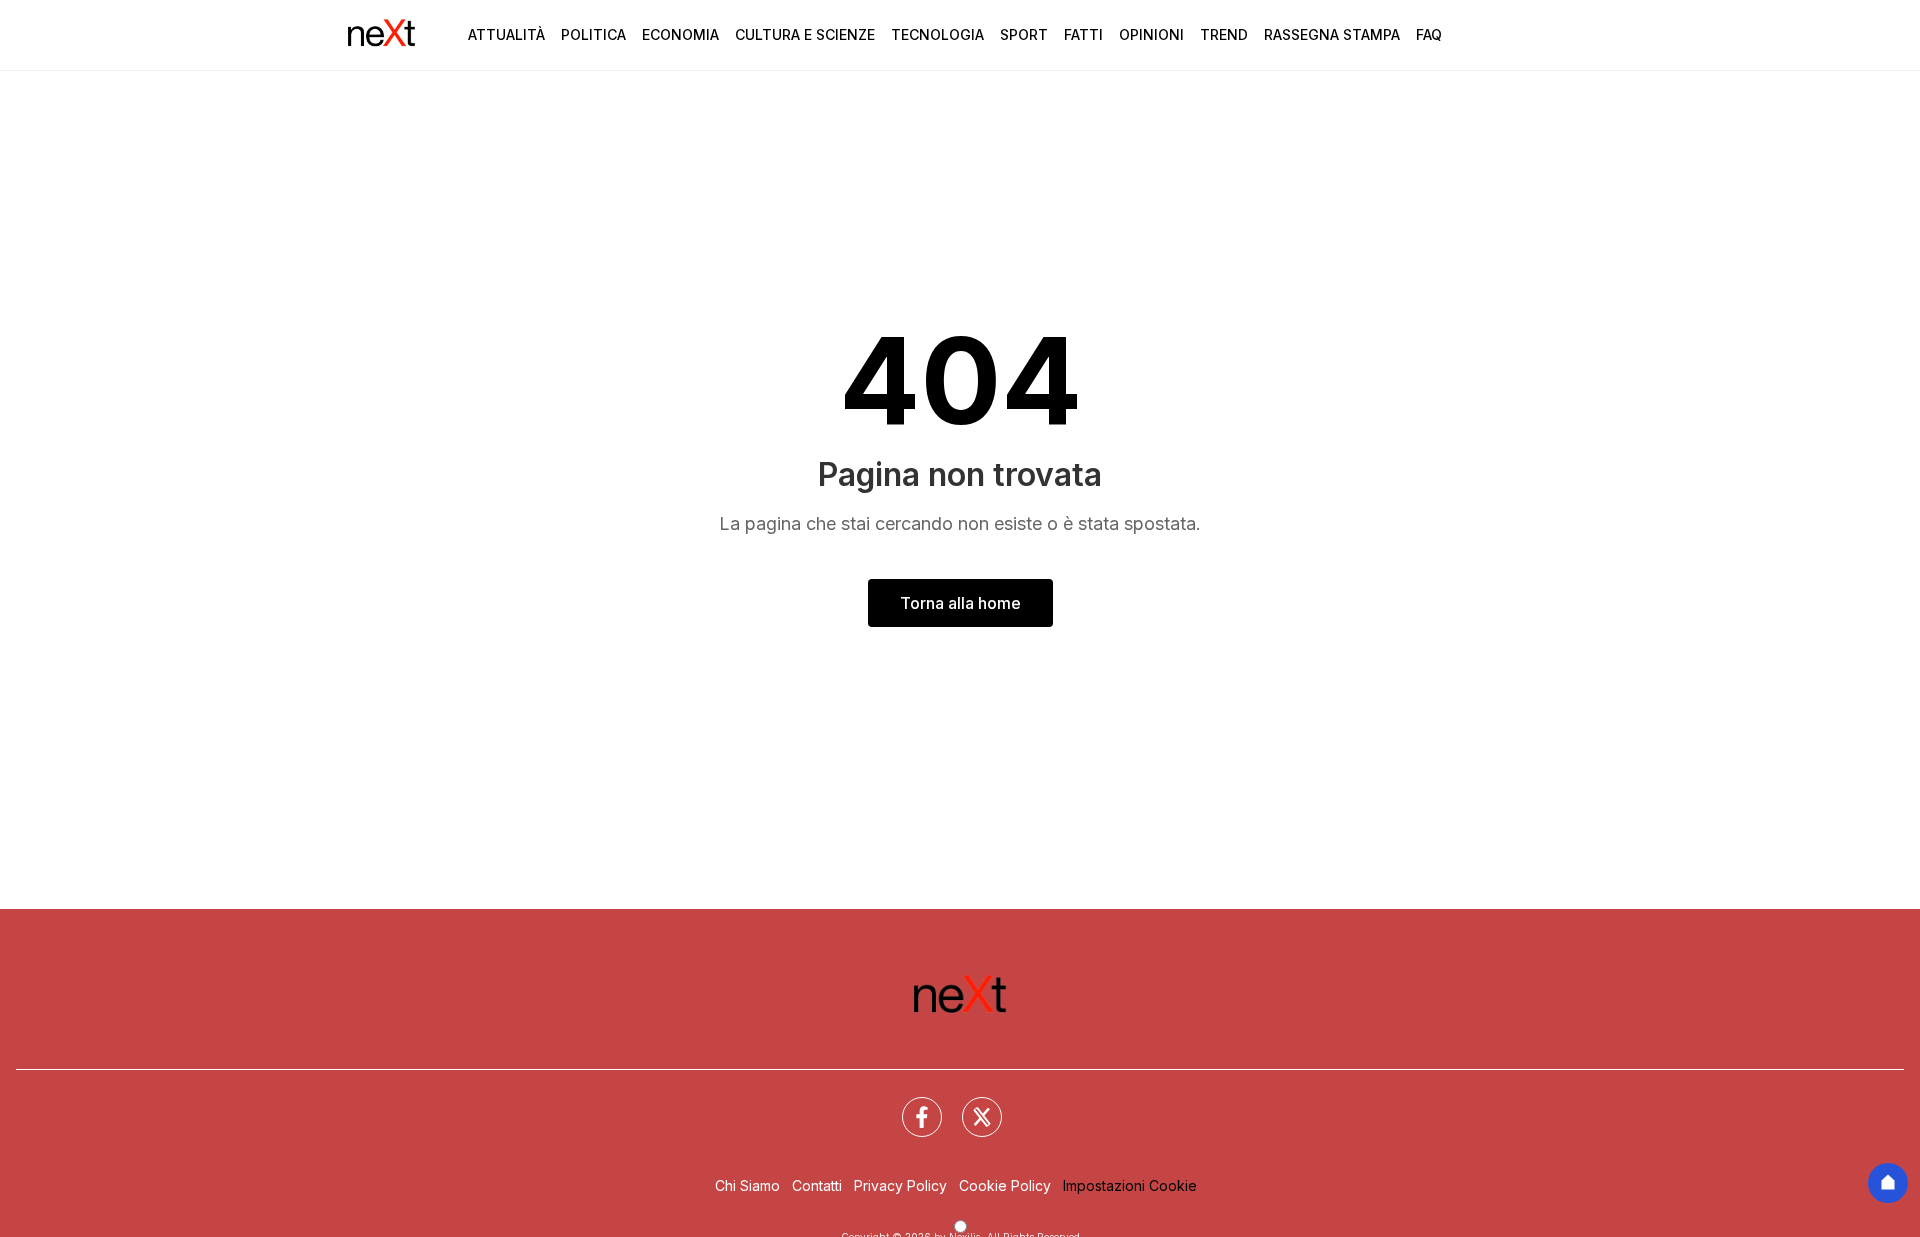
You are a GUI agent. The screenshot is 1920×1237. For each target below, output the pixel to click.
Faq (1429, 34)
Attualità (506, 34)
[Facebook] (910, 1105)
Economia (680, 34)
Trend (1224, 34)
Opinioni (1151, 34)
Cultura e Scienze (805, 34)
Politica (593, 34)
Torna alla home (960, 603)
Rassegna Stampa (1332, 34)
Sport (1024, 34)
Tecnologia (937, 34)
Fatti (1083, 34)
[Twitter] (970, 1105)
